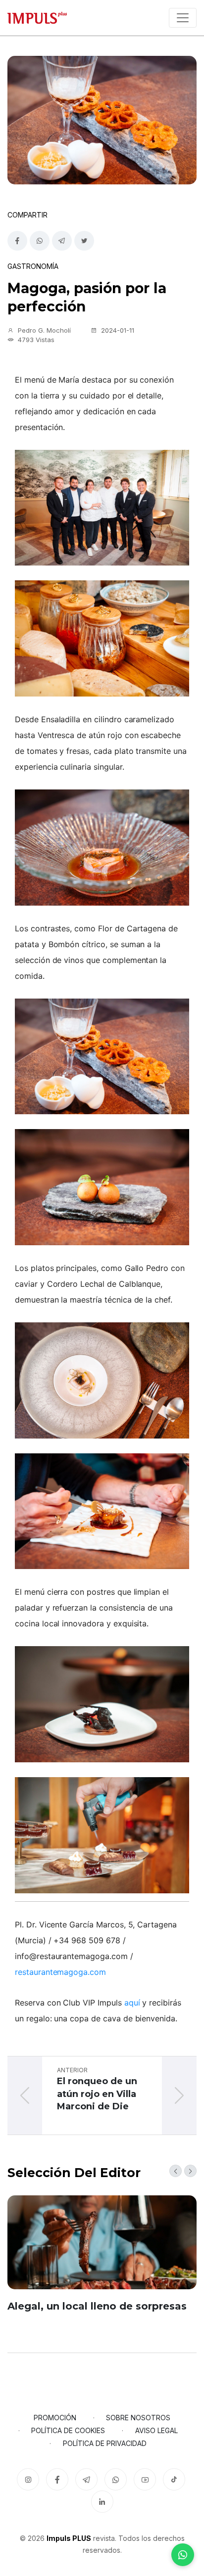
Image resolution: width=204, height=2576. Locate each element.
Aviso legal (156, 2430)
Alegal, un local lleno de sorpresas (97, 2306)
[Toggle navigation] (183, 18)
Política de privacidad (105, 2443)
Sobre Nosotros (138, 2418)
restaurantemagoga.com (60, 1972)
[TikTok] (174, 2479)
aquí (132, 2003)
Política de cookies (68, 2430)
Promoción (55, 2418)
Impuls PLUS (69, 2538)
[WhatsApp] (183, 2555)
